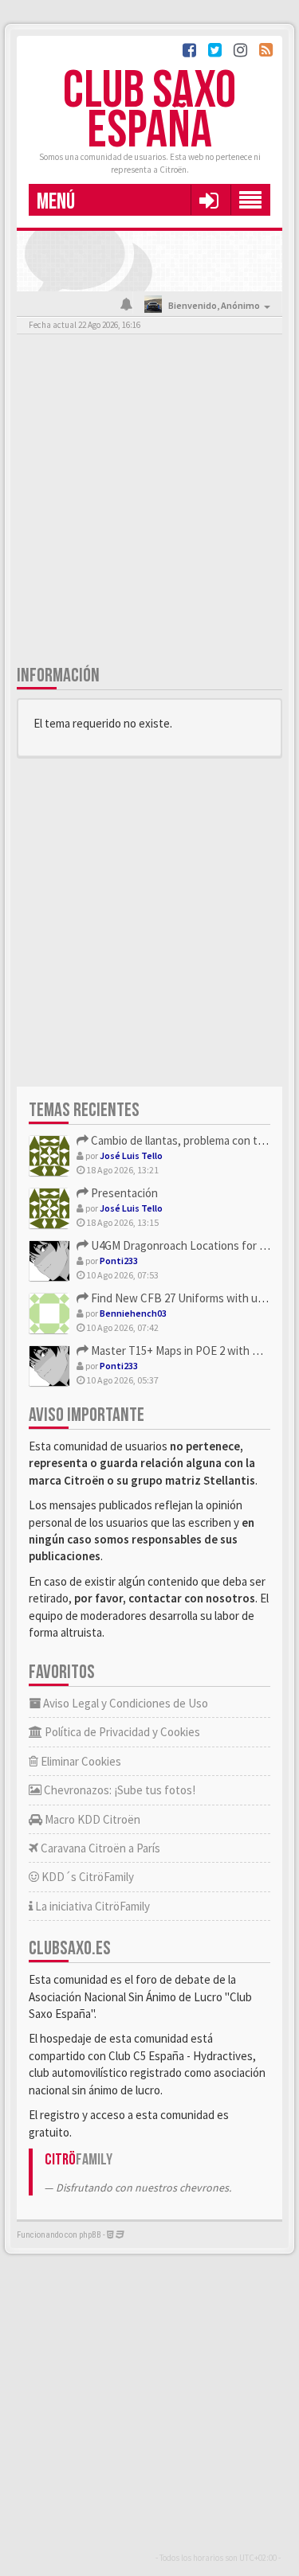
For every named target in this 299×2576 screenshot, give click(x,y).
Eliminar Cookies (80, 1761)
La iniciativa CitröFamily (91, 1906)
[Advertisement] (149, 503)
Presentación (123, 1193)
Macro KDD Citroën (91, 1819)
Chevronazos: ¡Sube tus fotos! (118, 1790)
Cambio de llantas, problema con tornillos (191, 1140)
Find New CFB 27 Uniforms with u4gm (183, 1298)
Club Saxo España (149, 111)
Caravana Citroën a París (99, 1848)
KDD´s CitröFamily (87, 1877)
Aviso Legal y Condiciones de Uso (124, 1703)
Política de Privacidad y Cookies (121, 1732)
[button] (209, 200)
